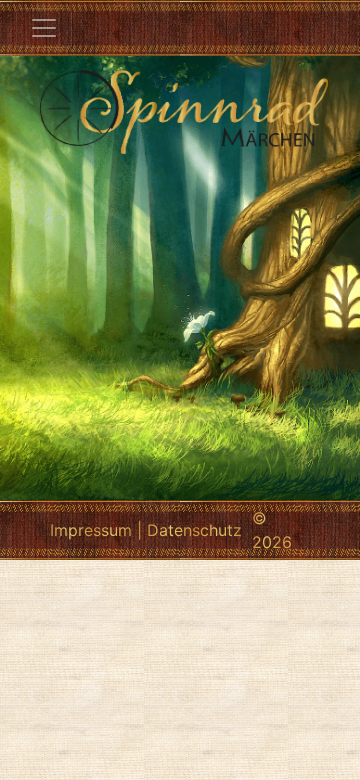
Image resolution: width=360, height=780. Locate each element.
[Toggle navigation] (44, 28)
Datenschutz (194, 530)
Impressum (91, 530)
